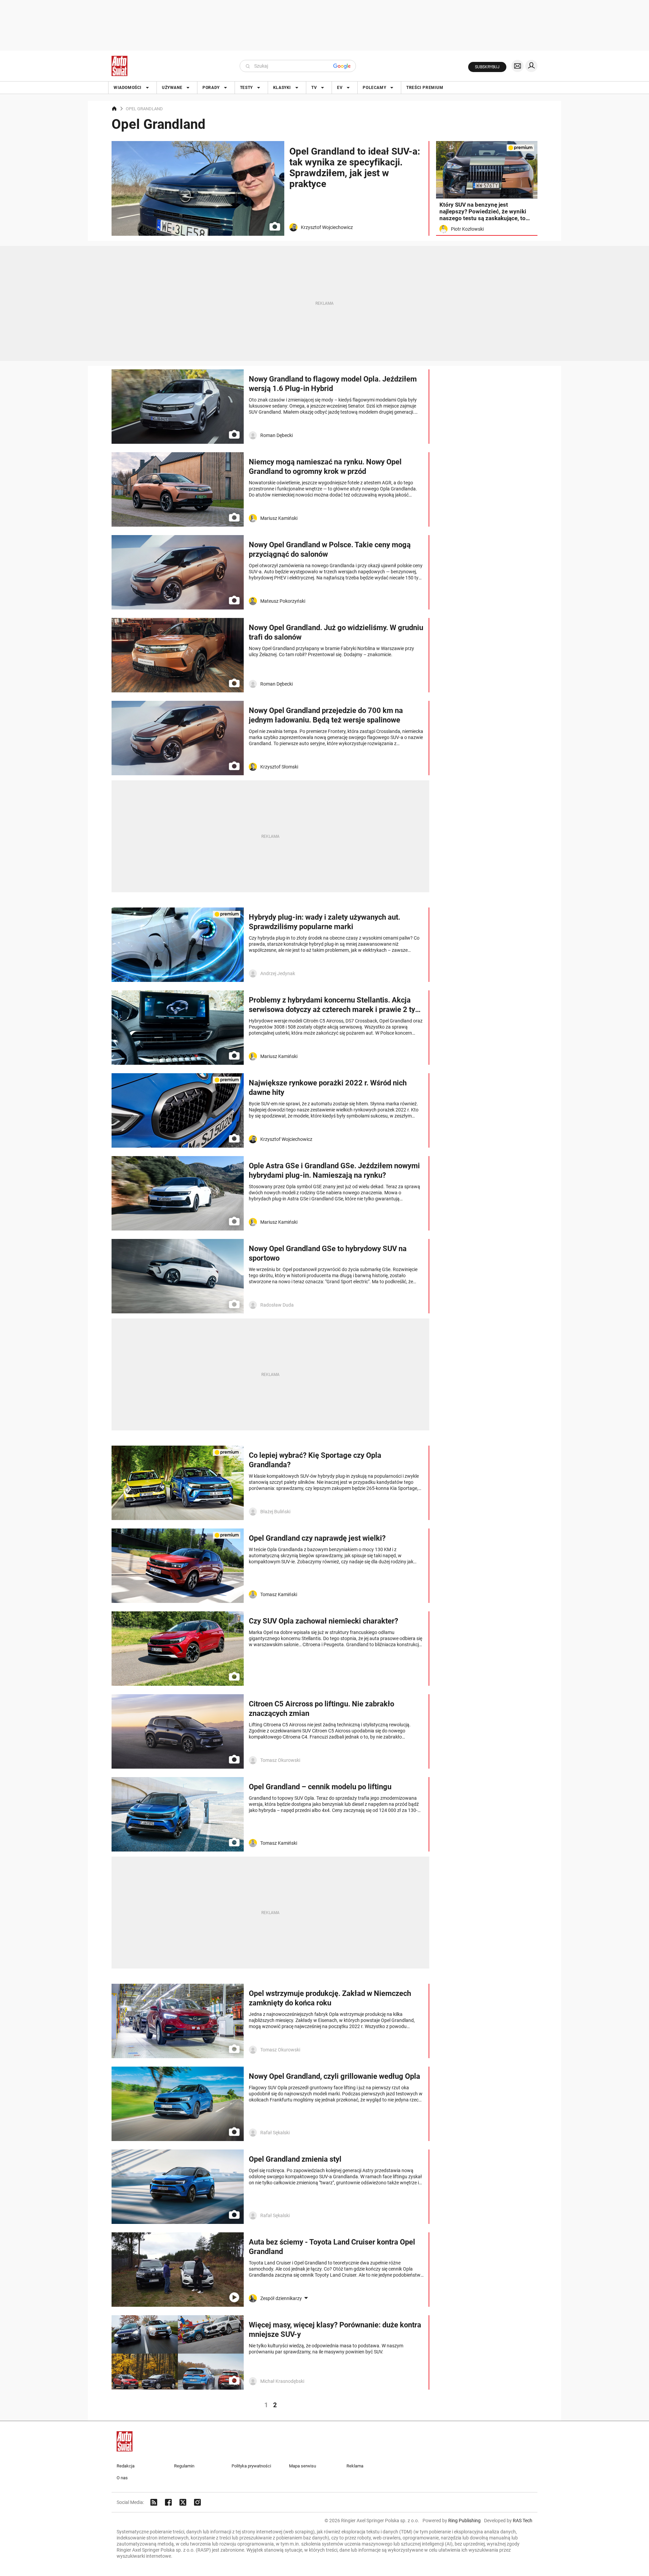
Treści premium (425, 88)
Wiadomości (128, 88)
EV (340, 88)
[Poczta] (518, 66)
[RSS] (154, 2502)
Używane (172, 88)
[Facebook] (168, 2502)
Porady (211, 88)
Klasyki (282, 88)
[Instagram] (197, 2502)
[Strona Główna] (119, 66)
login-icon (531, 66)
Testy (246, 88)
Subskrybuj (487, 67)
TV (314, 88)
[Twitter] (183, 2502)
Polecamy (374, 88)
